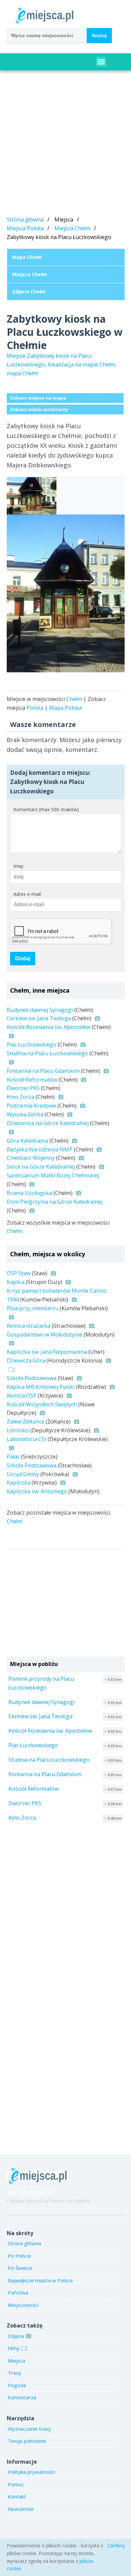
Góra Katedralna (27, 1141)
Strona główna (25, 219)
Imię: (19, 866)
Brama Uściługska (29, 1193)
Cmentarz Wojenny (31, 1158)
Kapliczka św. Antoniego (37, 1491)
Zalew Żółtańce (26, 1422)
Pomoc (16, 2484)
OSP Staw (19, 1273)
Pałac (13, 1457)
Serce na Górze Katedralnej (41, 1167)
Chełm (74, 699)
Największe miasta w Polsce (40, 2280)
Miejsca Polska (25, 228)
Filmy (14, 2348)
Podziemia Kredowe (31, 1106)
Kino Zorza (20, 1097)
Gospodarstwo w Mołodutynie (45, 1335)
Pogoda (17, 2385)
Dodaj (23, 958)
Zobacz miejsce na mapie (38, 398)
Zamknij (116, 2545)
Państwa (18, 2292)
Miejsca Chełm (72, 228)
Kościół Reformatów (32, 1080)
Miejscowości (23, 2305)
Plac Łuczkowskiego (32, 1045)
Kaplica (16, 1282)
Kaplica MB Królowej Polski (41, 1387)
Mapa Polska (65, 708)
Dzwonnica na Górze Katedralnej (48, 1123)
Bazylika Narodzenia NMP (40, 1149)
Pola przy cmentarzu (33, 1308)
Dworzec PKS (23, 1088)
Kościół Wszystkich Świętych (42, 1404)
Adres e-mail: (28, 894)
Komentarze (22, 2397)
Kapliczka (18, 1483)
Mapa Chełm (27, 257)
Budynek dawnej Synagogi (40, 1010)
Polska (35, 708)
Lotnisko (18, 1430)
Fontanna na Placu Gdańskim (43, 1071)
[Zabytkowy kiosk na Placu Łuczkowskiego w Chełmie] (66, 593)
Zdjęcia (16, 2336)
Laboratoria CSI (27, 1439)
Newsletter (21, 2509)
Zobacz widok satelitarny (39, 409)
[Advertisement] (65, 144)
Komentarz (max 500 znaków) (46, 809)
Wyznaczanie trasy (29, 2429)
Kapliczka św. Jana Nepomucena (47, 1352)
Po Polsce (19, 2256)
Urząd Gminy (23, 1474)
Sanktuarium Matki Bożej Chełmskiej (53, 1175)
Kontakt (17, 2496)
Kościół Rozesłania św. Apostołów (49, 1027)
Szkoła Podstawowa (32, 1378)
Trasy (14, 2373)
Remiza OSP (22, 1396)
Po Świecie (20, 2268)
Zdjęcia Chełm (29, 291)
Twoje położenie (27, 2441)
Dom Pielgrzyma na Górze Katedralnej (55, 1202)
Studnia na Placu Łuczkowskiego (47, 1053)
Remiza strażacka (29, 1326)
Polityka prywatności (31, 2472)
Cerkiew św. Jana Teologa (39, 1018)
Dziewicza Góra (26, 1360)
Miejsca (16, 2361)
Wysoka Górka (25, 1114)
